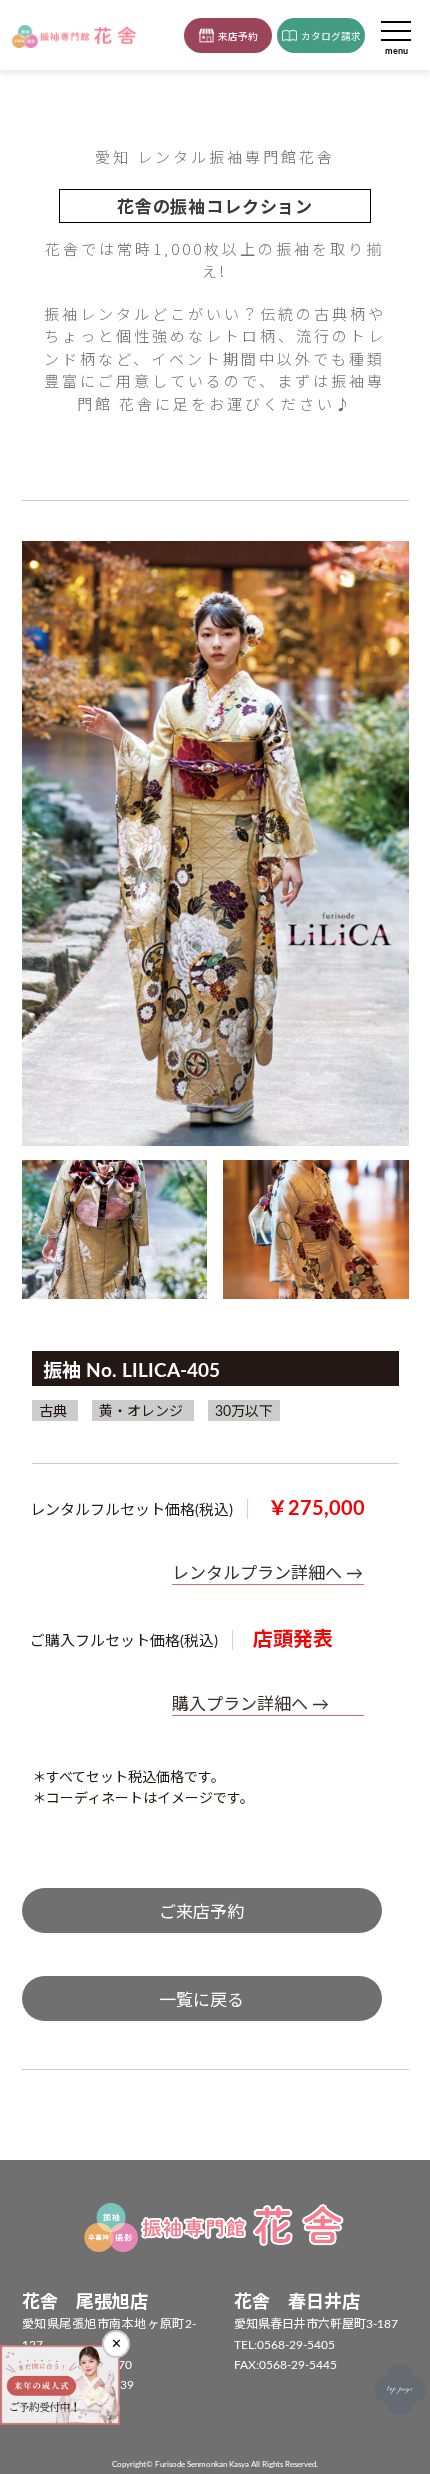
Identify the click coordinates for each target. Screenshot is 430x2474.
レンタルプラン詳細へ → (267, 1573)
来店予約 (238, 37)
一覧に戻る (201, 2000)
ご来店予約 (201, 1912)
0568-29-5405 (296, 2345)
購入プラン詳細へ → (250, 1704)
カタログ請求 (331, 37)
